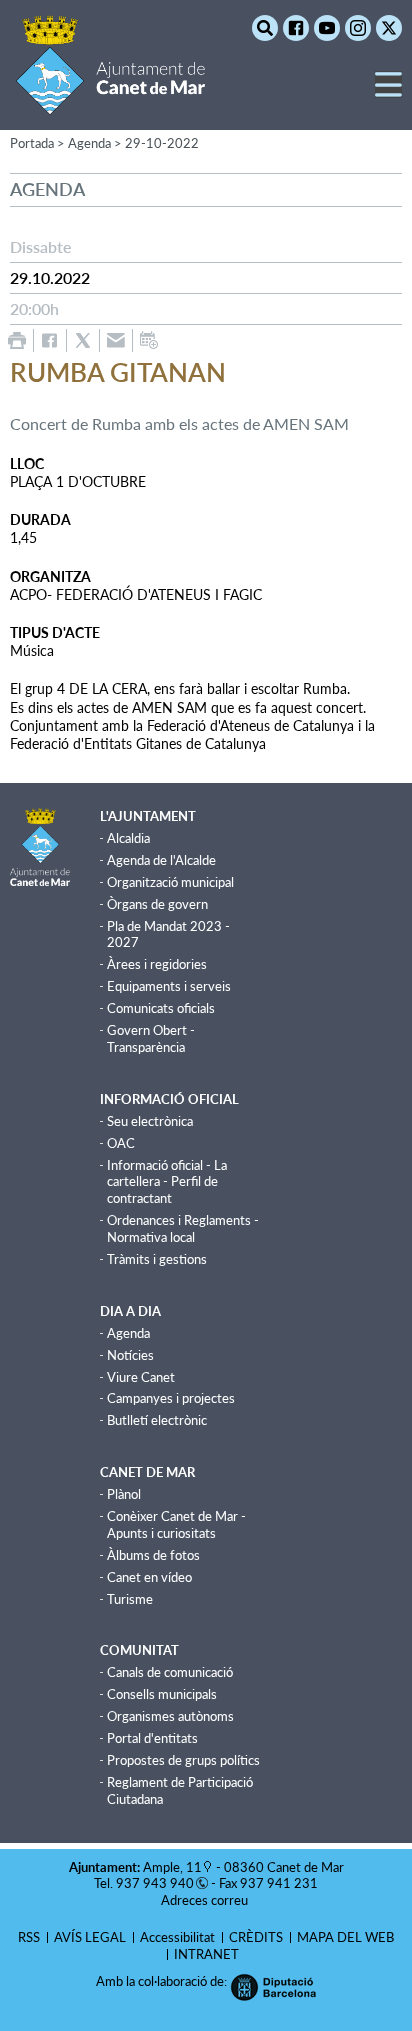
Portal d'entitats (152, 1738)
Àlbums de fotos (153, 1555)
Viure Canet (141, 1377)
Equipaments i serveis (169, 986)
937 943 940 (155, 1883)
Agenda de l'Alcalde (161, 860)
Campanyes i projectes (171, 1398)
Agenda (128, 1333)
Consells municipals (162, 1694)
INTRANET (206, 1954)
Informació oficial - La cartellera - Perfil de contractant (167, 1182)
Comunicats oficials (161, 1008)
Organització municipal (170, 882)
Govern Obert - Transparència (151, 1038)
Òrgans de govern (157, 904)
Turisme (130, 1599)
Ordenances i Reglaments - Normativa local (183, 1228)
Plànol (124, 1494)
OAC (121, 1143)
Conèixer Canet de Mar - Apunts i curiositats (176, 1524)
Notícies (130, 1355)
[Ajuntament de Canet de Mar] (110, 102)
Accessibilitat (177, 1937)
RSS (29, 1937)
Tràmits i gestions (157, 1259)
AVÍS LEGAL (90, 1937)
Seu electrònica (150, 1121)
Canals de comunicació (170, 1672)
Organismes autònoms (170, 1716)
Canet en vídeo (149, 1577)
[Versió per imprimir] (17, 340)
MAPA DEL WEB (345, 1937)
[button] (388, 92)
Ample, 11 (172, 1867)
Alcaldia (128, 838)
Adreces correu (206, 1900)
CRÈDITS (256, 1937)
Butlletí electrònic (157, 1420)
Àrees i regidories (157, 964)
